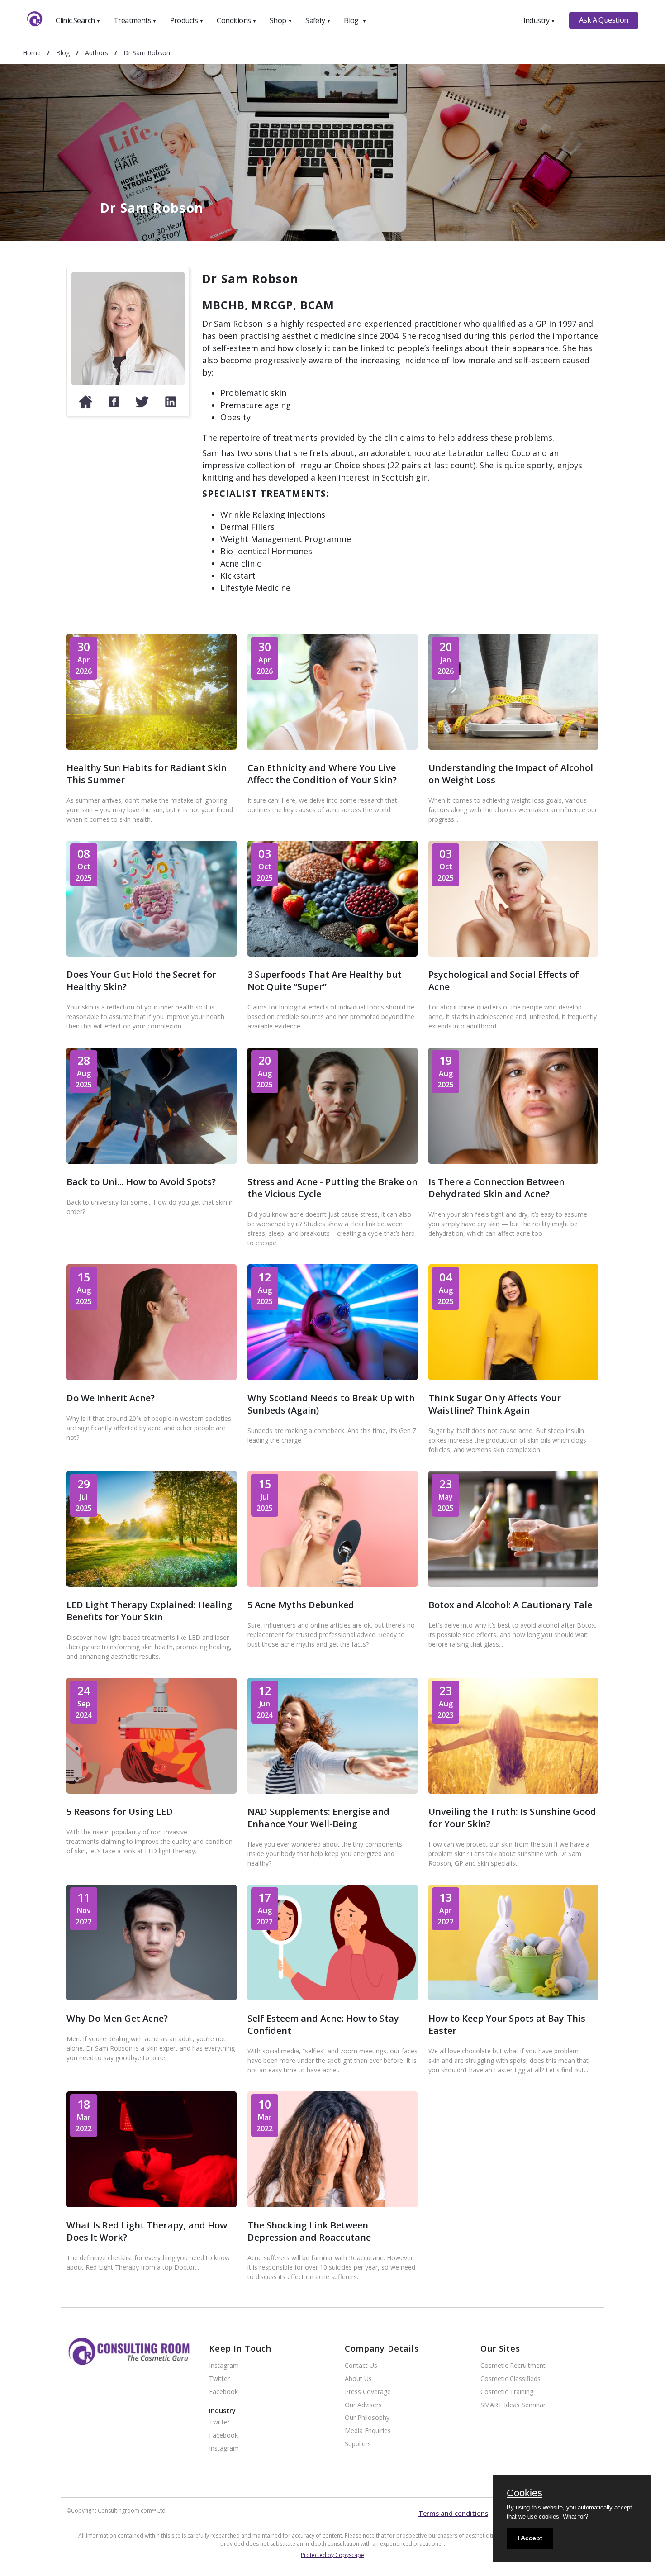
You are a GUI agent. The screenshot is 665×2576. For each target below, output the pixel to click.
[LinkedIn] (171, 406)
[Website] (85, 406)
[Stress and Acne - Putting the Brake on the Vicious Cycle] (332, 1161)
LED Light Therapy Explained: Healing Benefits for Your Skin (149, 1611)
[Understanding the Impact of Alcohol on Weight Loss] (513, 747)
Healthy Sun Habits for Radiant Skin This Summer (147, 774)
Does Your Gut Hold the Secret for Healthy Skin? (141, 981)
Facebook (223, 2392)
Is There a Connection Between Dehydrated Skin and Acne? (496, 1188)
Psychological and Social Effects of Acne (504, 981)
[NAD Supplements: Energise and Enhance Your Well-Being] (332, 1791)
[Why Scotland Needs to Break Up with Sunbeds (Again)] (332, 1377)
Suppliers (358, 2444)
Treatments (135, 20)
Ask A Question (603, 20)
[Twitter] (142, 406)
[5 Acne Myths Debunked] (332, 1584)
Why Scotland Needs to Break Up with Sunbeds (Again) (331, 1404)
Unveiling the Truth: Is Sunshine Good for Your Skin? (512, 1818)
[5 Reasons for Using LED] (152, 1791)
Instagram (224, 2366)
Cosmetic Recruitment (513, 2366)
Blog (355, 20)
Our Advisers (363, 2405)
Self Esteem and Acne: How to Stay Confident (323, 2024)
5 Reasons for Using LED (120, 1812)
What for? (575, 2516)
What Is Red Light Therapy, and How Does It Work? (147, 2231)
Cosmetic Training (507, 2392)
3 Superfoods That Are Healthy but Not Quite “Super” (325, 981)
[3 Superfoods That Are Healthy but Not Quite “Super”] (332, 954)
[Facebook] (114, 406)
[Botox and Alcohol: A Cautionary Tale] (513, 1584)
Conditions (237, 20)
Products (187, 20)
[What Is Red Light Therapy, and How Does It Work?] (152, 2204)
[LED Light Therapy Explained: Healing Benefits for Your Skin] (152, 1584)
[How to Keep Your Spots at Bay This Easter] (513, 1997)
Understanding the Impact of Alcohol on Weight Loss (511, 774)
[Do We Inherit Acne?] (152, 1377)
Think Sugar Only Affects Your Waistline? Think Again (495, 1404)
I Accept (530, 2538)
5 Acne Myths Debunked (301, 1605)
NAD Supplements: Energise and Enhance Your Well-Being (318, 1818)
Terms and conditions (453, 2513)
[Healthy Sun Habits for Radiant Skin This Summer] (152, 747)
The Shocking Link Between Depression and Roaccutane (309, 2231)
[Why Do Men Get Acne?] (152, 1997)
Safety (318, 20)
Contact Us (361, 2366)
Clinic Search (78, 20)
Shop (281, 20)
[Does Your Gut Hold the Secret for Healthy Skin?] (152, 954)
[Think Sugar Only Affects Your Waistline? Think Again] (513, 1377)
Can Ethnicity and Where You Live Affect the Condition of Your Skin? (322, 774)
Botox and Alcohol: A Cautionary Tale (510, 1605)
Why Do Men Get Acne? (117, 2018)
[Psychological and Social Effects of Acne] (513, 954)
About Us (358, 2379)
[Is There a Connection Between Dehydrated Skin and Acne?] (513, 1161)
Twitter (219, 2379)
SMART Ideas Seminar (513, 2405)
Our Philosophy (367, 2418)
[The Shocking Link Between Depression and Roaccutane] (332, 2204)
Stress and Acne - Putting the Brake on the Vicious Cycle (332, 1188)
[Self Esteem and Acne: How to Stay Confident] (332, 1997)
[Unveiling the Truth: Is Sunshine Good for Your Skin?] (513, 1791)
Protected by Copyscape (332, 2555)
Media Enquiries (368, 2431)
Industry (539, 20)
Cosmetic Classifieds (511, 2379)
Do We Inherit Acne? (111, 1398)
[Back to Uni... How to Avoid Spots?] (152, 1161)
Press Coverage (368, 2392)
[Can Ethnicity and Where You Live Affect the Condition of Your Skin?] (332, 747)
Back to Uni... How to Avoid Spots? (141, 1182)
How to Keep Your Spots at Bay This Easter (507, 2024)
